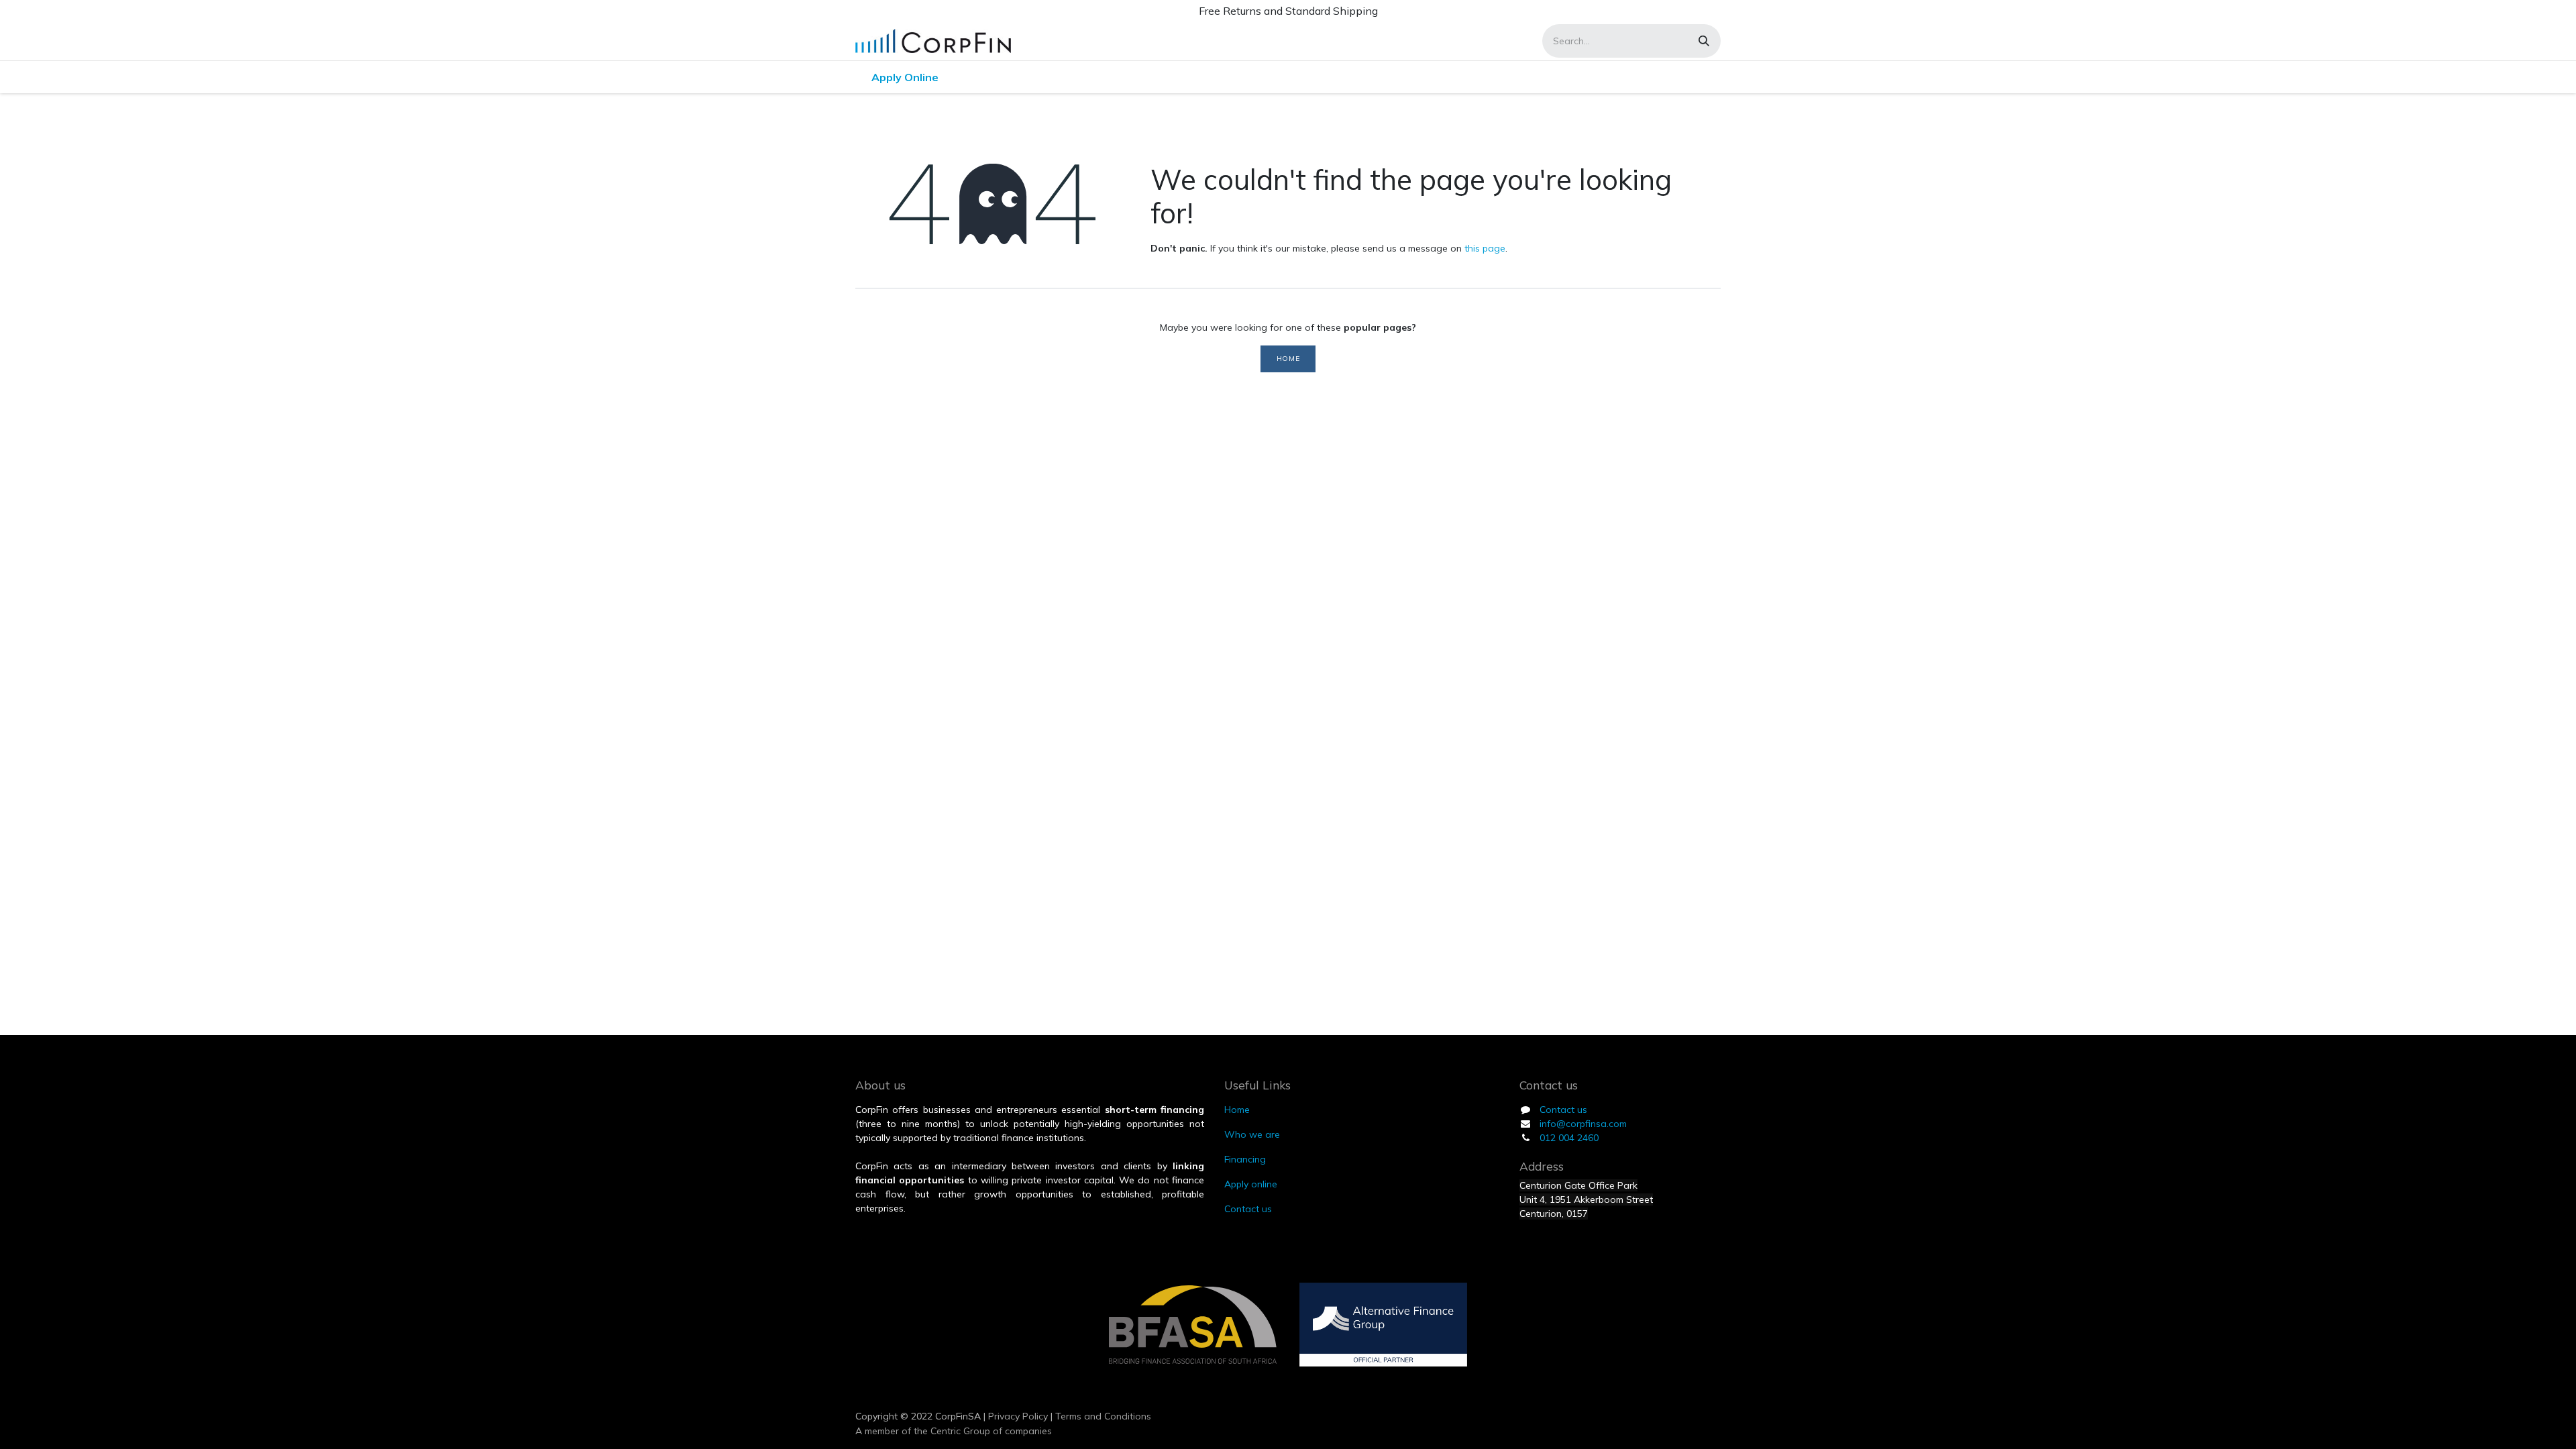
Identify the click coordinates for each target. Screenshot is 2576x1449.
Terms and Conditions (1103, 1416)
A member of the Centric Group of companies (954, 1431)
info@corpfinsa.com (1583, 1124)
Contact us (1563, 1110)
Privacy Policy (1017, 1416)
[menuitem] (905, 77)
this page (1485, 248)
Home (1288, 358)
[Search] (1704, 41)
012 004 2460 (1569, 1138)
